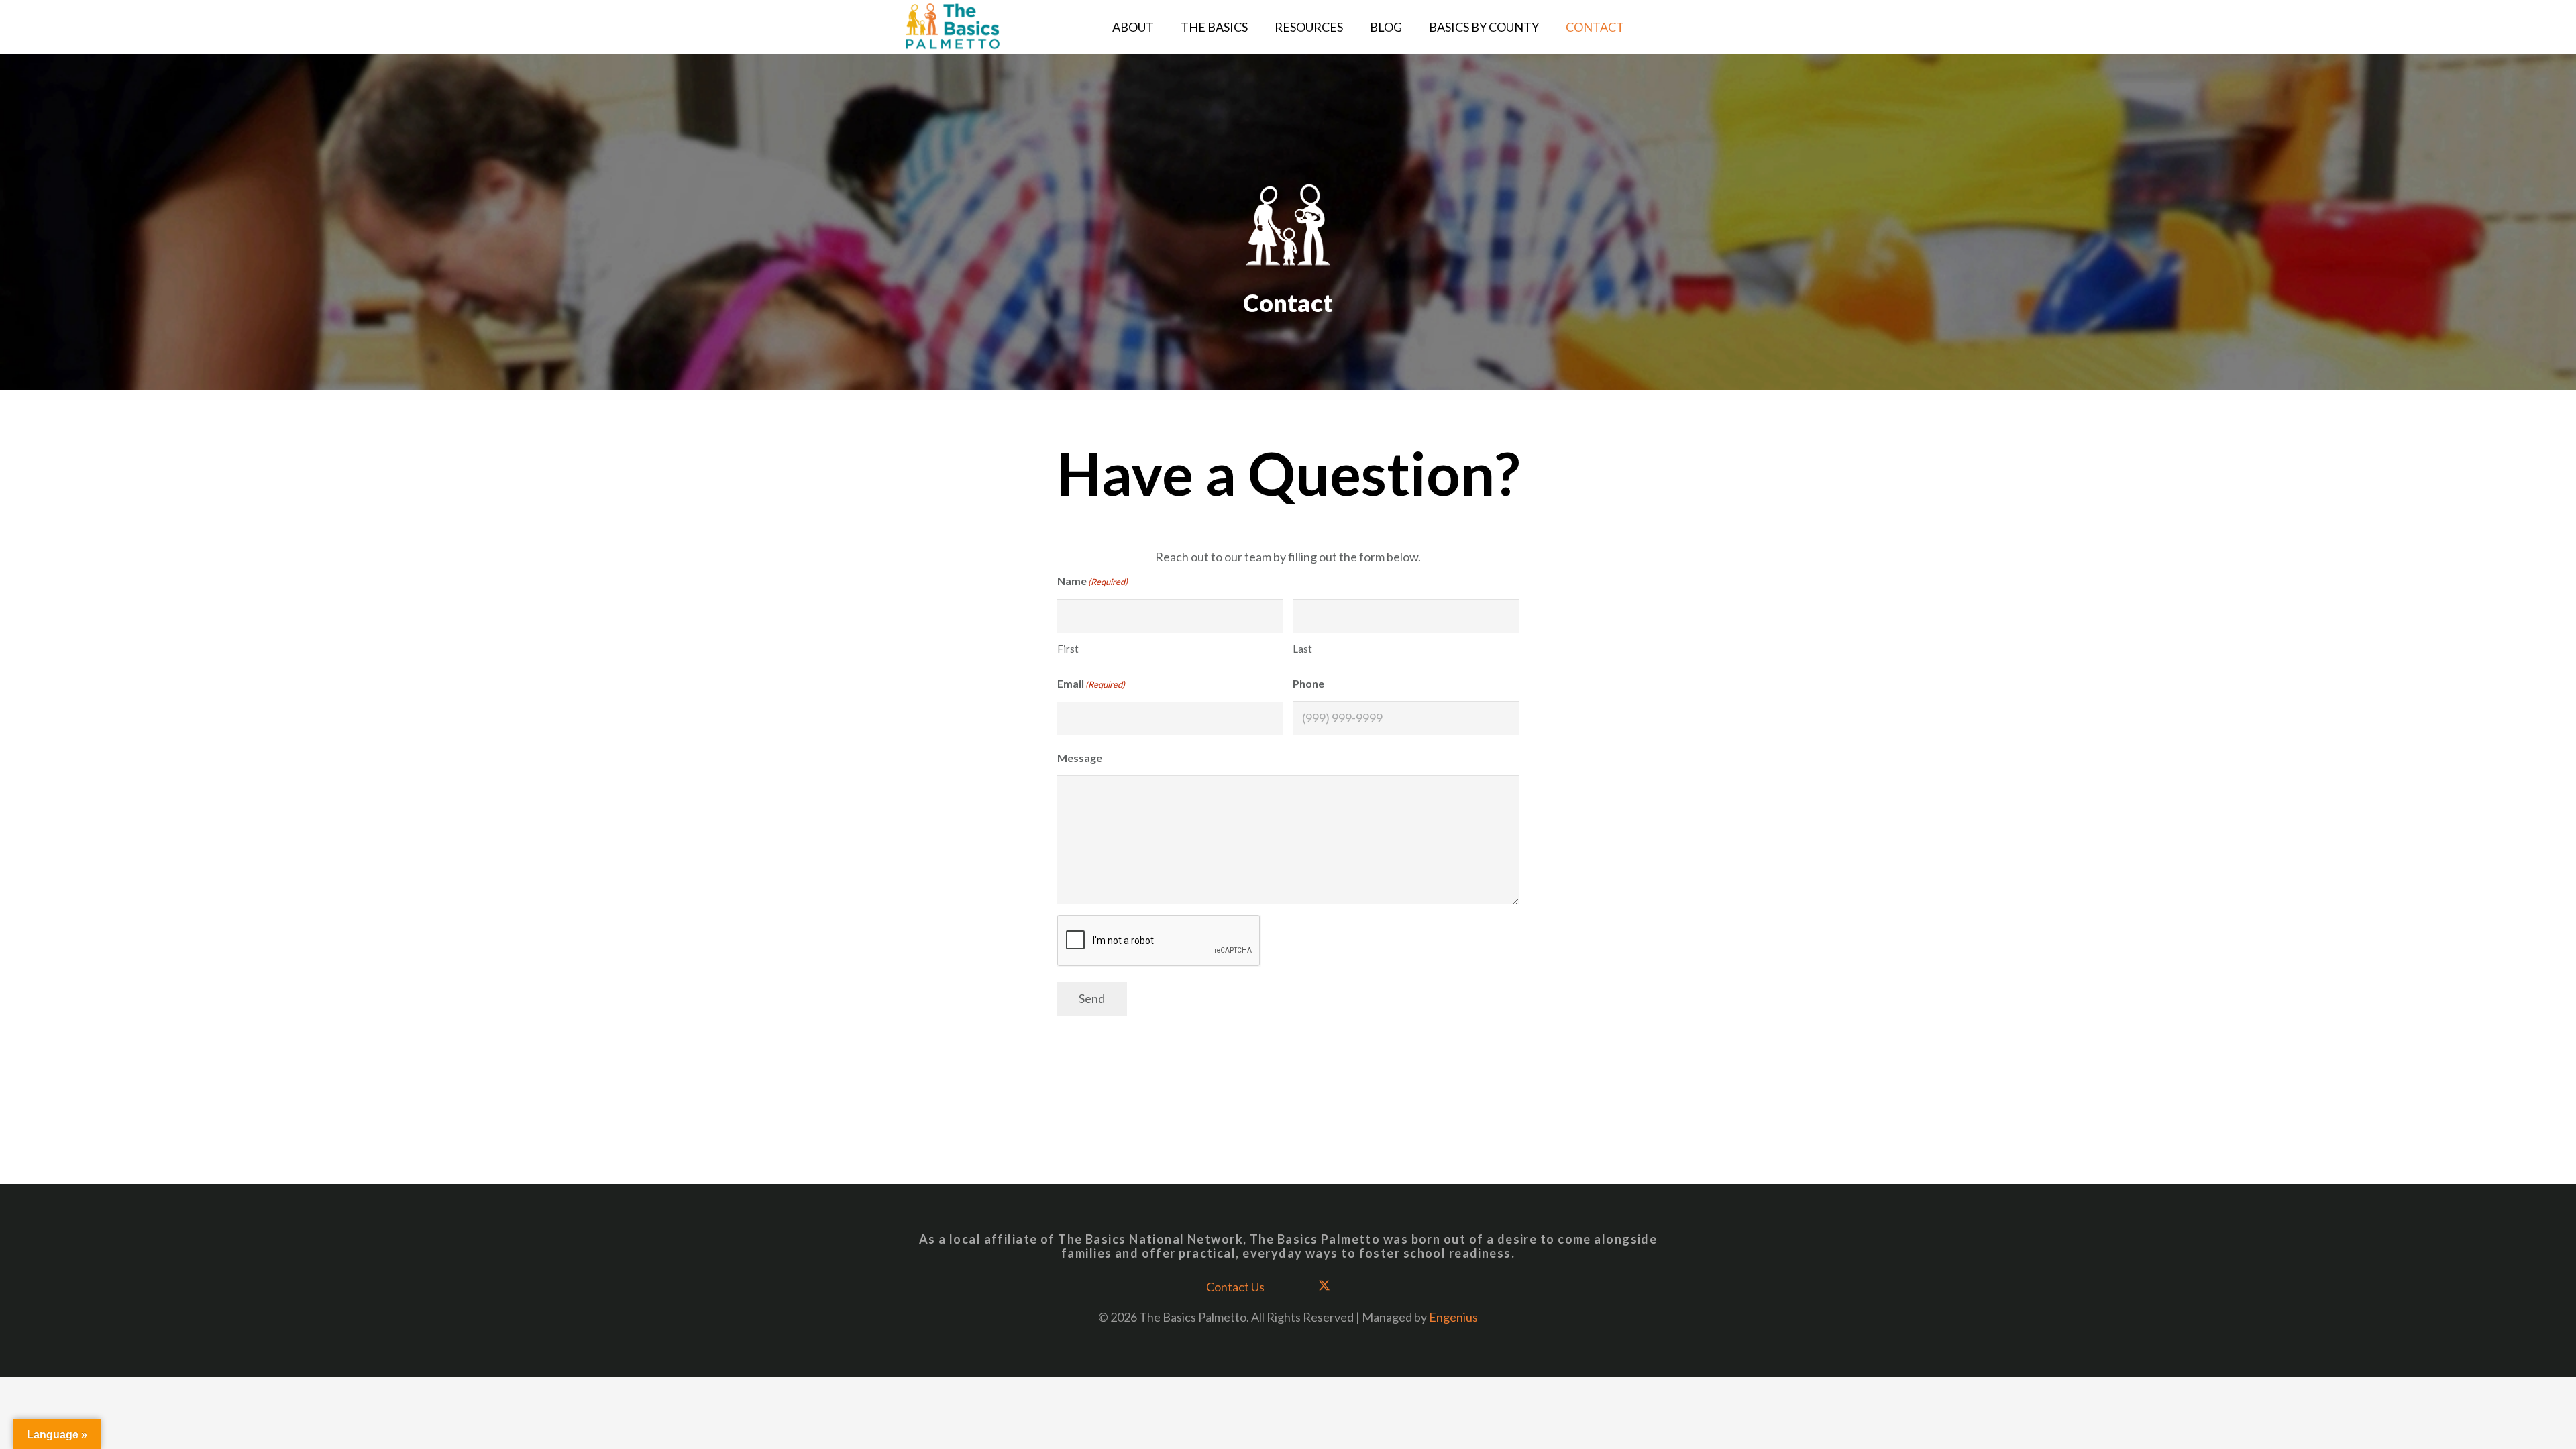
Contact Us (1235, 1287)
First (1068, 649)
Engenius (1453, 1317)
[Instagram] (1355, 1286)
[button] (1354, 27)
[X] (1325, 1286)
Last (1302, 649)
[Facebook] (1294, 1286)
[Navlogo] (953, 27)
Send (1092, 998)
